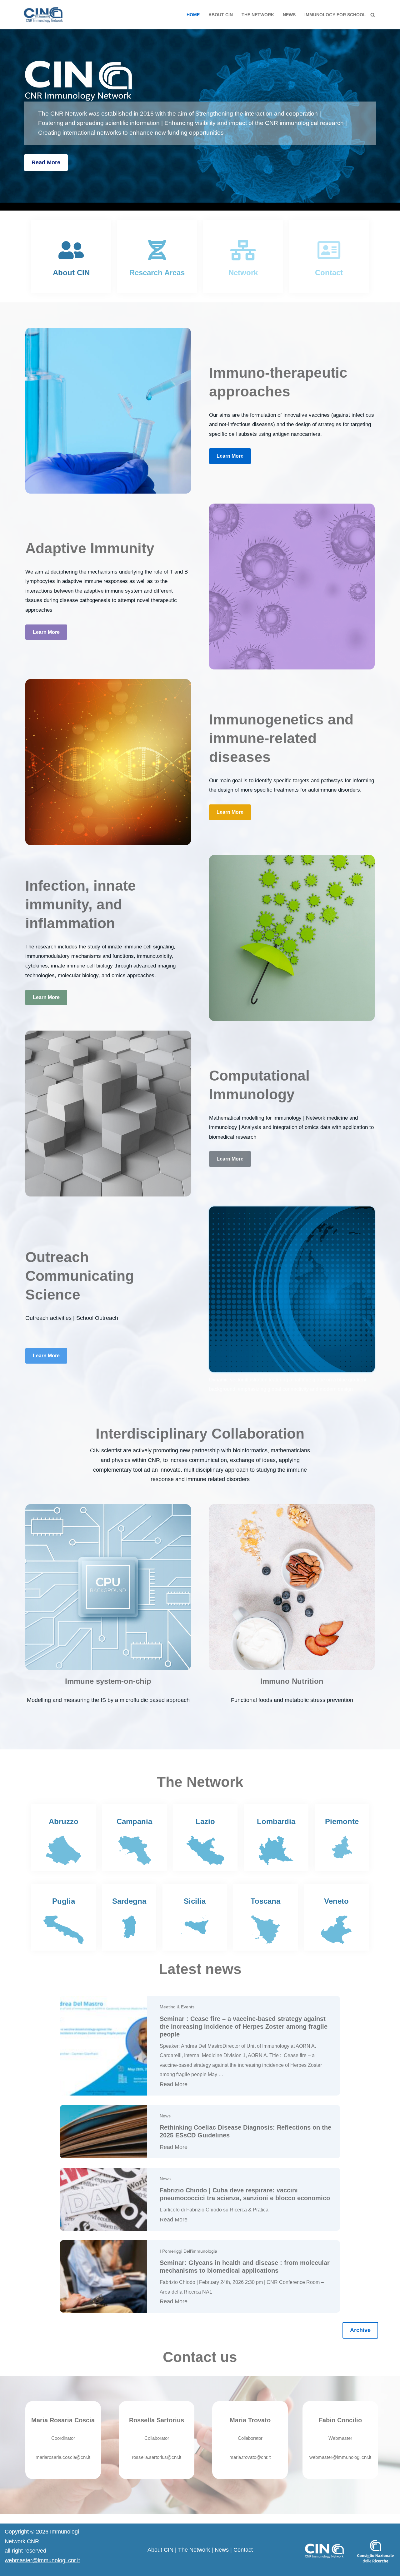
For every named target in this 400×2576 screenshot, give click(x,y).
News (289, 15)
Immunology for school (335, 15)
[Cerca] (373, 15)
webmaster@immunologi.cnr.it (340, 2457)
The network (258, 15)
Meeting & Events (177, 2007)
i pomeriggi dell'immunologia (188, 2251)
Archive (360, 2330)
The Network (194, 2550)
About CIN (221, 15)
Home (193, 15)
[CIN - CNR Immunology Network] (43, 15)
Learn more (230, 456)
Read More (46, 162)
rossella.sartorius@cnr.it (157, 2457)
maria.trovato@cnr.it (250, 2457)
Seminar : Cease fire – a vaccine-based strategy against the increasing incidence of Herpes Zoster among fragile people (244, 2026)
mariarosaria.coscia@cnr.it (63, 2457)
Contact (243, 2550)
